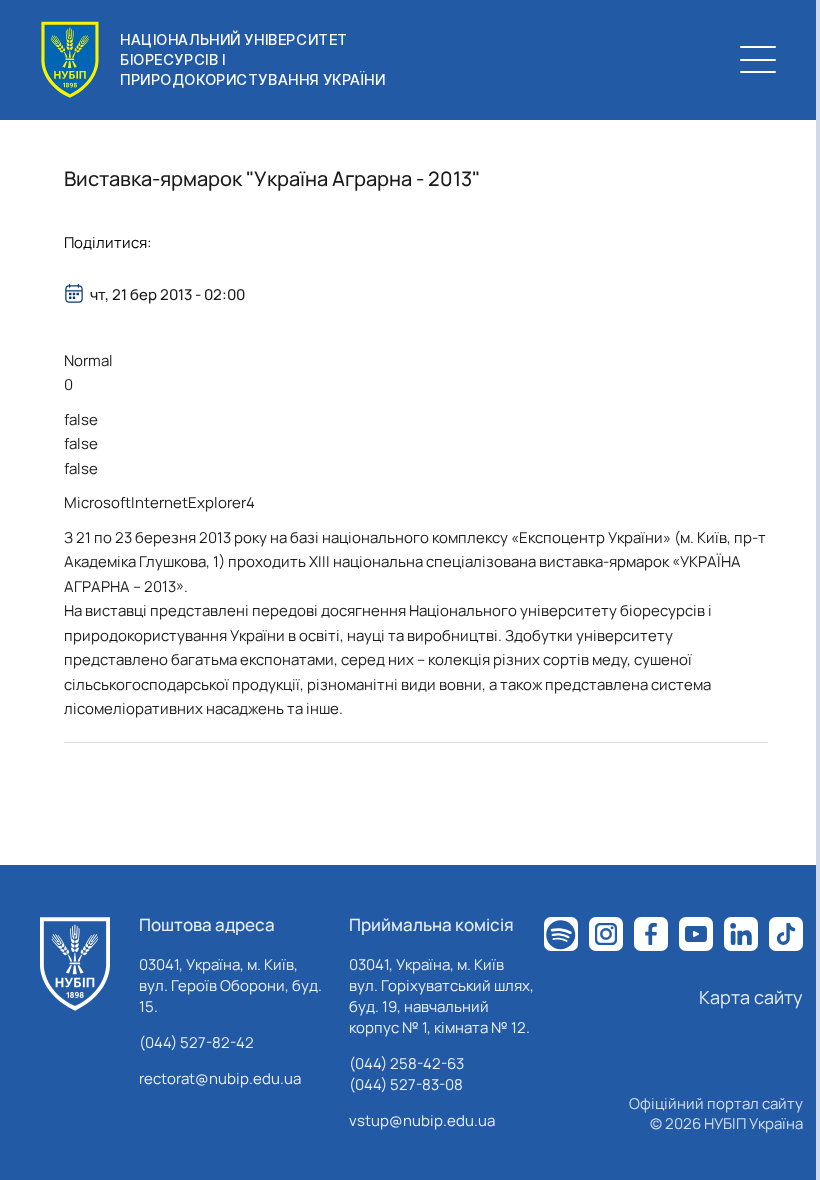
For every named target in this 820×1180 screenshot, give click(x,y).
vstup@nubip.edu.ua (422, 1120)
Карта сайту (751, 997)
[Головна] (75, 964)
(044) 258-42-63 (406, 1063)
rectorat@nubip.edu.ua (220, 1078)
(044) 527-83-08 (406, 1084)
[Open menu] (758, 60)
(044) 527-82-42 (196, 1042)
